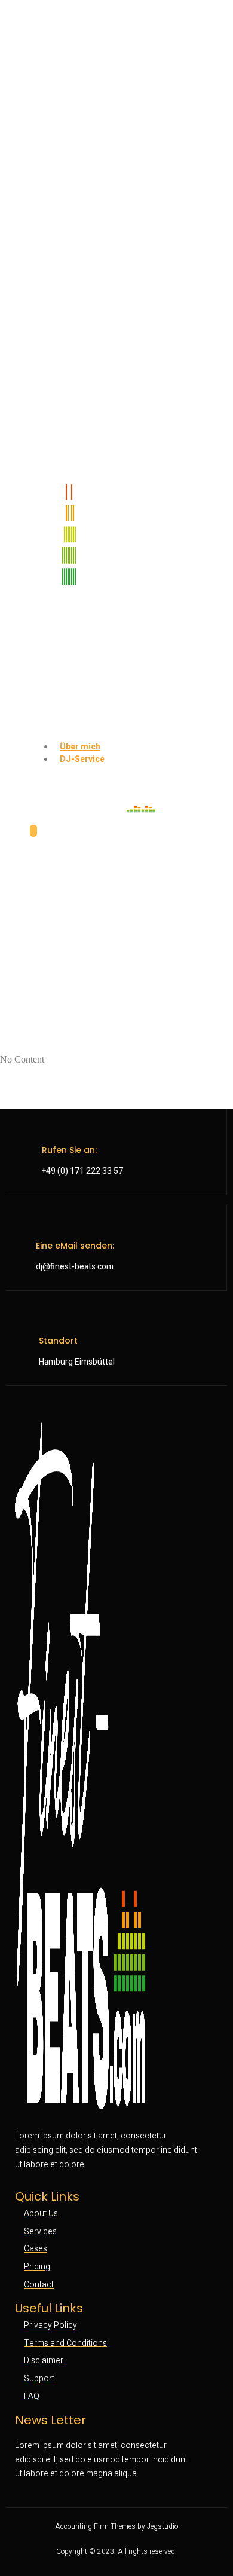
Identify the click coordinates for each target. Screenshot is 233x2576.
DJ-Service (82, 759)
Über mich (80, 747)
